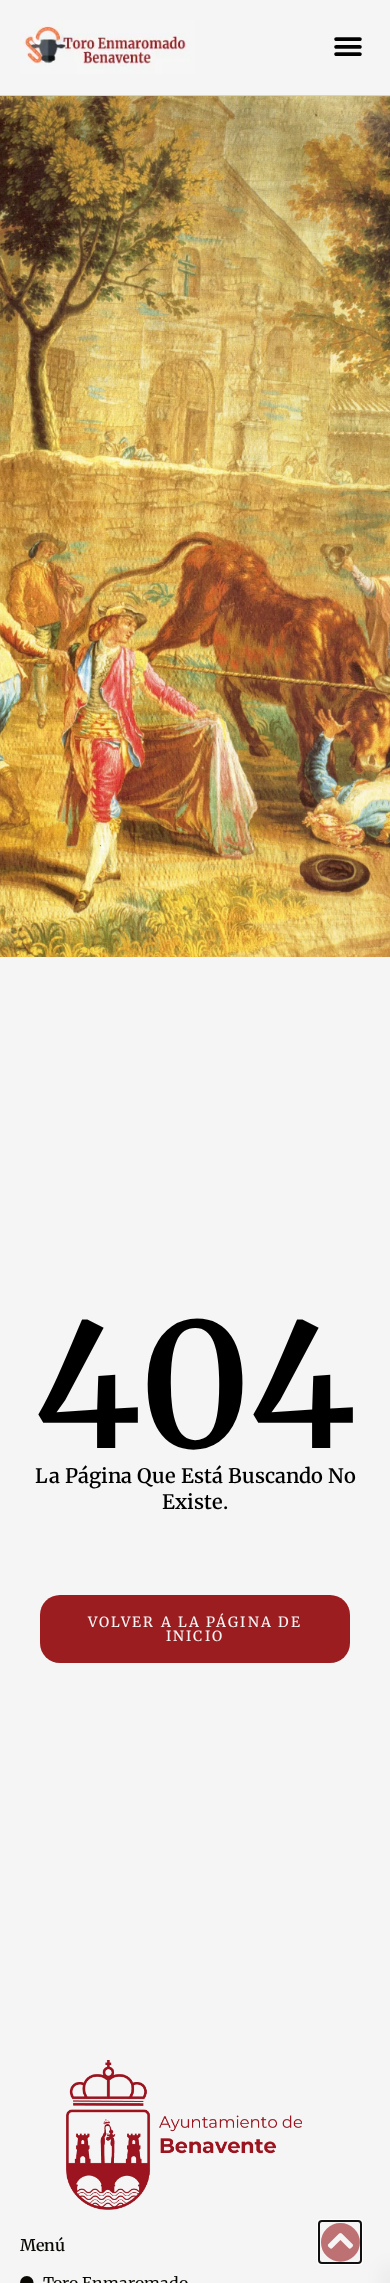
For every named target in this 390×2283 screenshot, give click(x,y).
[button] (347, 47)
